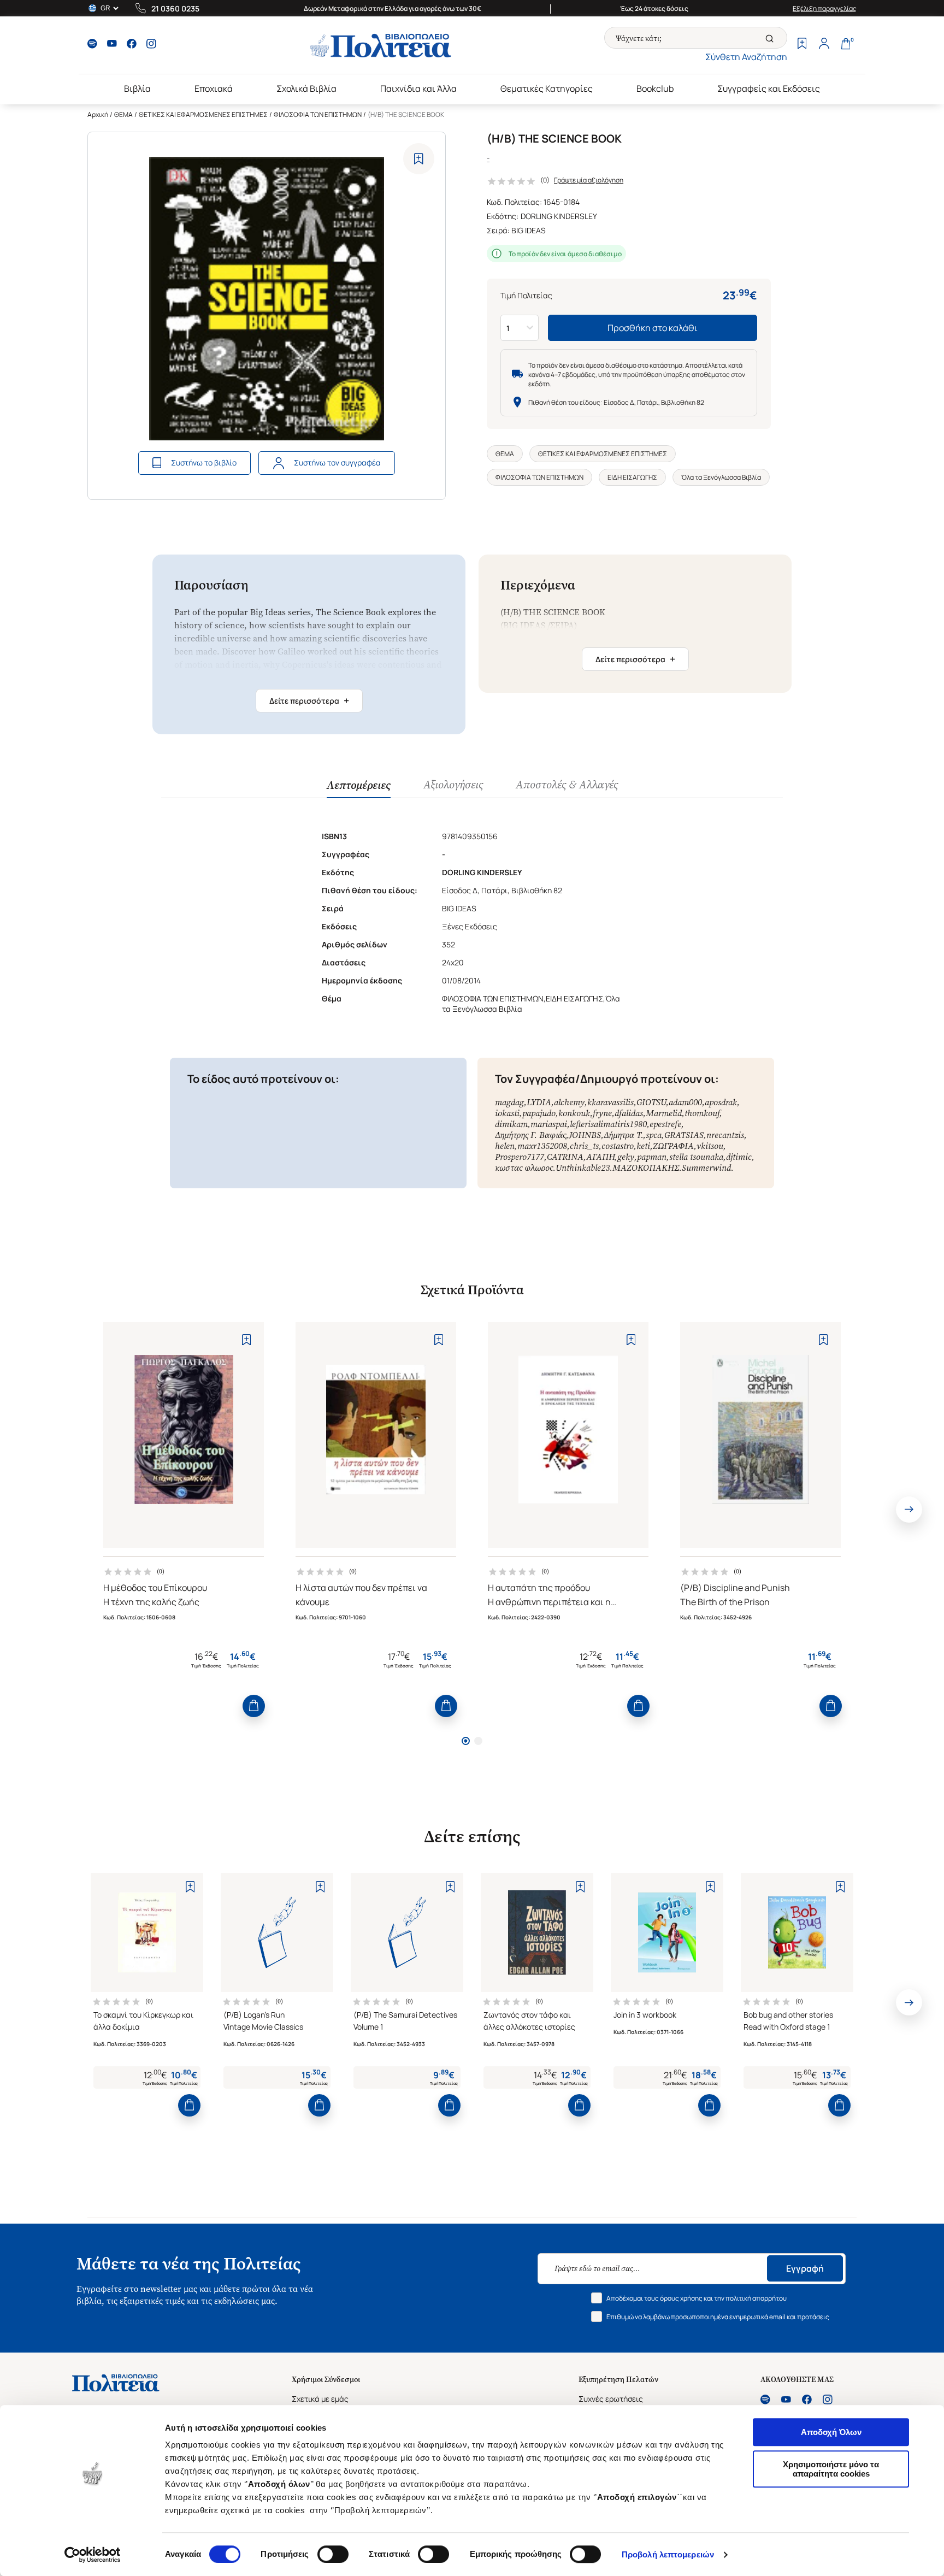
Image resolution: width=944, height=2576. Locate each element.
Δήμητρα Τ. (623, 1135)
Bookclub (655, 89)
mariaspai (549, 1124)
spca (654, 1135)
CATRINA (565, 1157)
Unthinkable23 (583, 1168)
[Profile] (824, 45)
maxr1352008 (542, 1146)
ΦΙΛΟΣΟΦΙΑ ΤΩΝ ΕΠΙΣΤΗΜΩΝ (318, 114)
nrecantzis (725, 1135)
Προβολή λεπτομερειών (668, 2554)
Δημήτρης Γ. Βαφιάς (530, 1135)
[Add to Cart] (254, 1706)
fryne (602, 1113)
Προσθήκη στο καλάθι (653, 328)
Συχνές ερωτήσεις (611, 2399)
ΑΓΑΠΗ (600, 1157)
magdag (509, 1102)
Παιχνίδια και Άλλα (418, 89)
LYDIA (539, 1102)
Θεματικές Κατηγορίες (547, 89)
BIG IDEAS (529, 230)
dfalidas (629, 1113)
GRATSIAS (684, 1135)
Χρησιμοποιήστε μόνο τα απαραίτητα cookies (831, 2469)
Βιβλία (137, 89)
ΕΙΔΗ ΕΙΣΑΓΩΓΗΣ (632, 477)
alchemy (569, 1102)
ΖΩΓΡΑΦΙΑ (673, 1146)
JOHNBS (585, 1135)
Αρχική (98, 114)
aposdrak (721, 1102)
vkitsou (710, 1146)
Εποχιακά (214, 89)
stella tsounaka (696, 1157)
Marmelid (664, 1113)
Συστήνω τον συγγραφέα (337, 462)
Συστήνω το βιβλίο (204, 462)
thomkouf (702, 1113)
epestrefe (665, 1124)
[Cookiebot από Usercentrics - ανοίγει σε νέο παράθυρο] (93, 2555)
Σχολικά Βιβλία (306, 89)
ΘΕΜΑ (123, 114)
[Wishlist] (802, 45)
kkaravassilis (610, 1102)
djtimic (739, 1157)
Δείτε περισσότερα (309, 700)
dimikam (511, 1124)
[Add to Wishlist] (419, 159)
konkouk (574, 1113)
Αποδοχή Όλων (831, 2432)
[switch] (333, 2554)
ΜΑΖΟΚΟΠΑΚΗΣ (646, 1168)
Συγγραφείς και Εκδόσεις (769, 89)
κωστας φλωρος (524, 1168)
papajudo (539, 1113)
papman (652, 1157)
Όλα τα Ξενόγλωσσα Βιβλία (721, 477)
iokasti (507, 1113)
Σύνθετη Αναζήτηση (746, 57)
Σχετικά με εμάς (320, 2399)
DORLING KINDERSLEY (559, 216)
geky (626, 1157)
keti (643, 1146)
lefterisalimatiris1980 (608, 1124)
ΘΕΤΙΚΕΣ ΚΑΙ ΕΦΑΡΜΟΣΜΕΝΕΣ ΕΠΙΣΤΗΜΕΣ (203, 114)
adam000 (685, 1102)
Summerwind (706, 1168)
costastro (618, 1146)
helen (505, 1146)
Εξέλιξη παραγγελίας (825, 8)
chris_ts (584, 1146)
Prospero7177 (520, 1157)
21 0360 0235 (175, 8)
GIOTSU (651, 1102)
